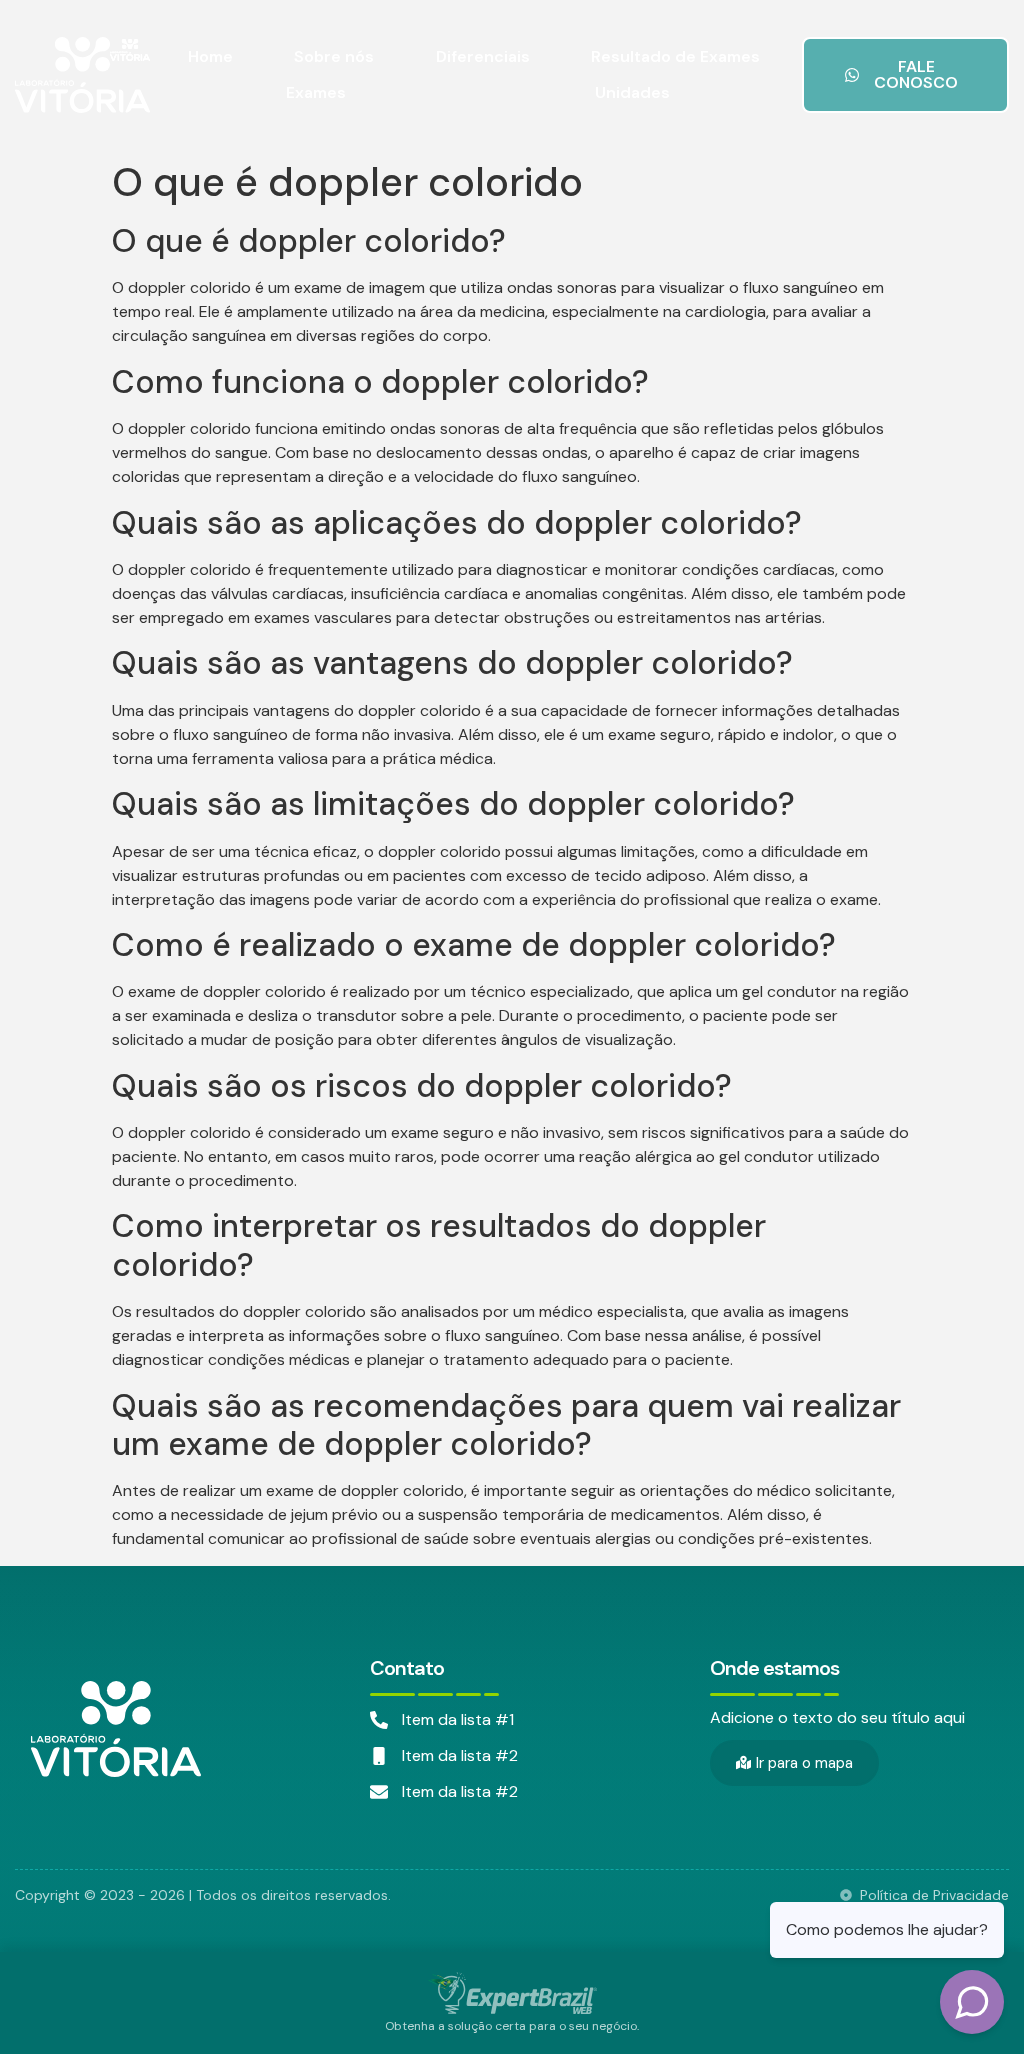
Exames (316, 92)
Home (210, 56)
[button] (905, 75)
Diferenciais (483, 56)
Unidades (632, 92)
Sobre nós (334, 56)
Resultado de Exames (675, 56)
